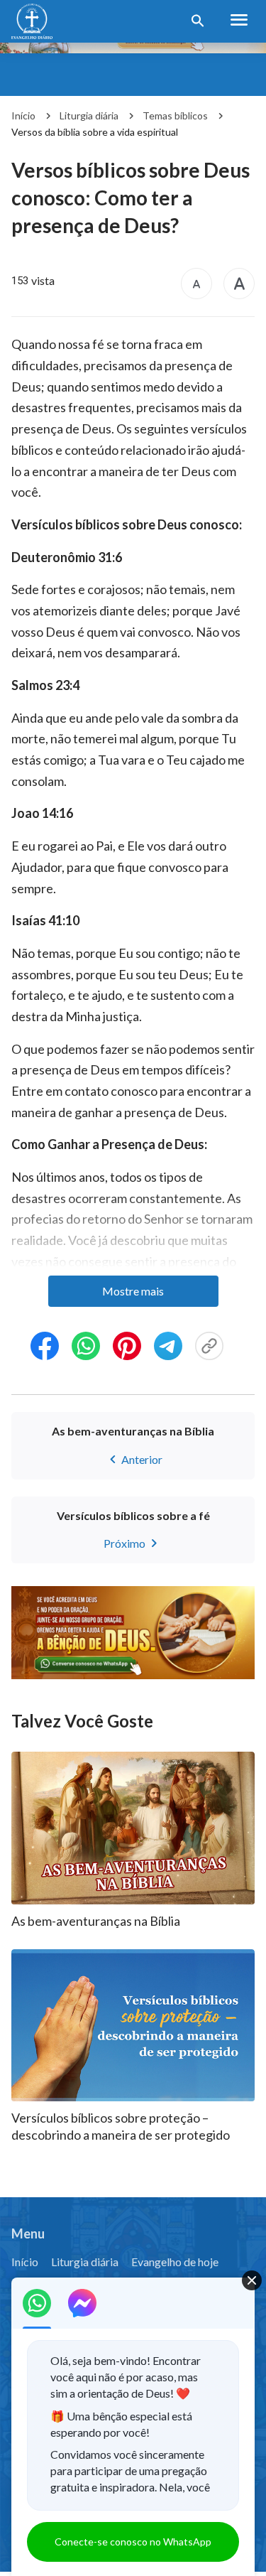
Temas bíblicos (175, 115)
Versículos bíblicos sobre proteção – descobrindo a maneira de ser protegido (121, 2126)
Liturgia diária (89, 115)
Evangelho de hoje (175, 2262)
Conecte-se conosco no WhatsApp (133, 2542)
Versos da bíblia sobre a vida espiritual (95, 132)
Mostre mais (133, 1291)
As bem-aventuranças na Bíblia (96, 1921)
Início (23, 115)
